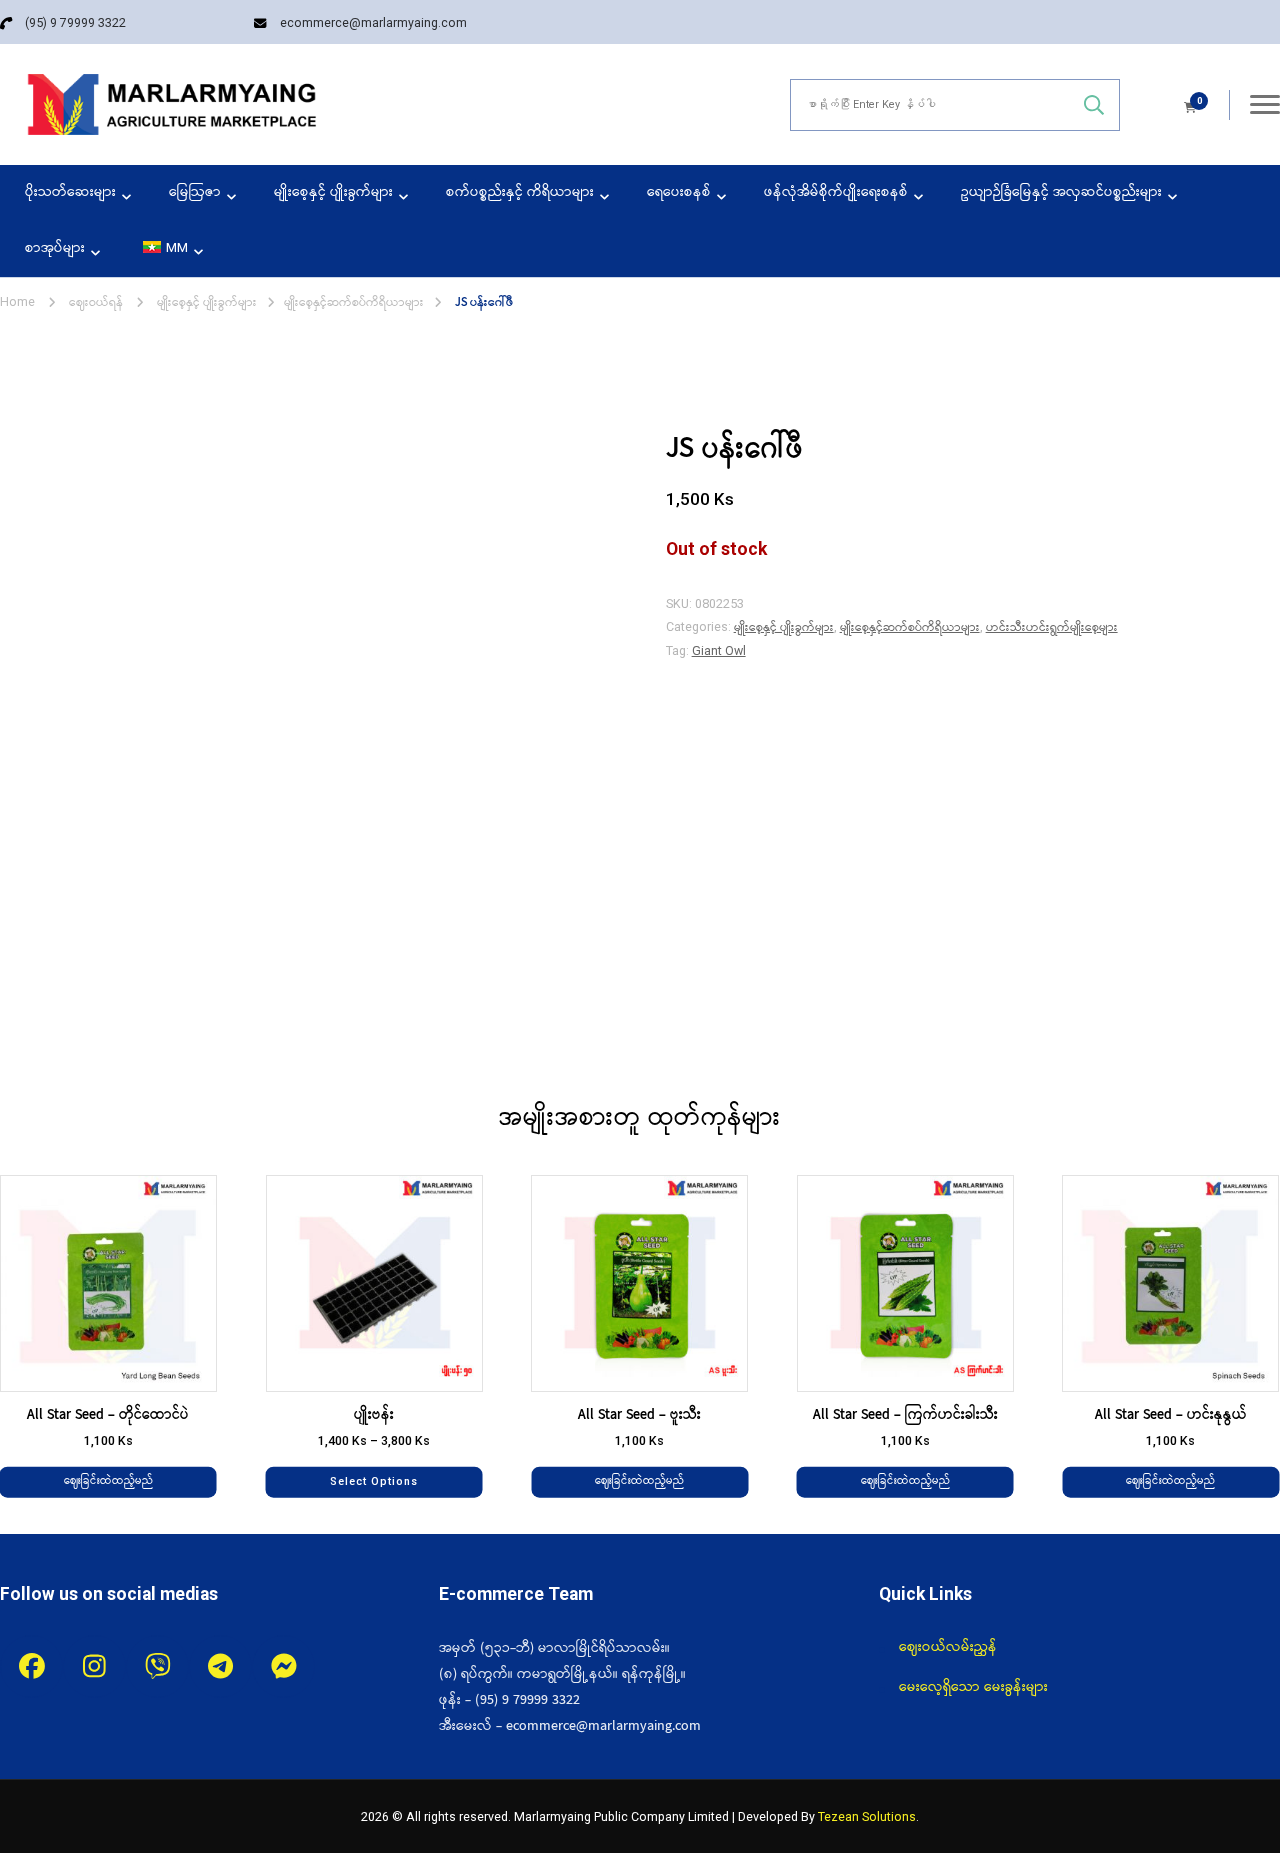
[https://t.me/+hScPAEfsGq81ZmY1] (220, 1666)
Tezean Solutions (867, 1816)
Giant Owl (719, 650)
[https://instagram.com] (94, 1666)
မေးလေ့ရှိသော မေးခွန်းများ (973, 1687)
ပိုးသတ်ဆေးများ (70, 192)
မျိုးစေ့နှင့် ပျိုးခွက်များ (333, 192)
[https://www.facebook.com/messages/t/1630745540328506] (283, 1666)
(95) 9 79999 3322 (75, 22)
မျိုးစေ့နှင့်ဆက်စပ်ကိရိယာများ (910, 627)
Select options (374, 1481)
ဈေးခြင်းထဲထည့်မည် (108, 1481)
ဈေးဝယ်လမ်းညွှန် (948, 1647)
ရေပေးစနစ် (679, 192)
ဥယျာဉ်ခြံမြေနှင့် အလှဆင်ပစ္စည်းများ (1061, 192)
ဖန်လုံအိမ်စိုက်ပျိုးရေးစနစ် (836, 192)
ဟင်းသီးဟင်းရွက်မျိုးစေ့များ (1052, 627)
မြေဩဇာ (195, 192)
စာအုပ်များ (55, 248)
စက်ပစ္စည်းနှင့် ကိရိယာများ (520, 192)
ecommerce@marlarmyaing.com (373, 22)
